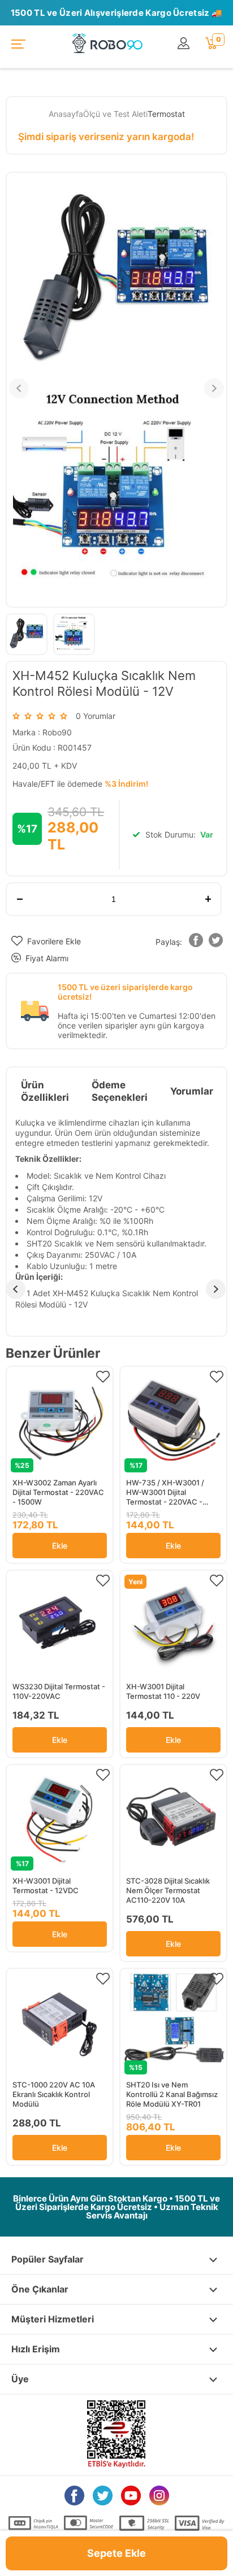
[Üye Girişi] (186, 44)
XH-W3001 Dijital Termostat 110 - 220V (163, 1691)
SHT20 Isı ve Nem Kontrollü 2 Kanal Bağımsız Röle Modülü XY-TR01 (172, 2094)
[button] (196, 942)
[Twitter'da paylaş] (216, 942)
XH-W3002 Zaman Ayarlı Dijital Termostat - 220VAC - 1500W (58, 1492)
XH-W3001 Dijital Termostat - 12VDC (46, 1886)
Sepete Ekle (116, 2553)
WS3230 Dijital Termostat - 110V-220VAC (59, 1691)
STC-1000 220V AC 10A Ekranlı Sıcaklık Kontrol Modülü (54, 2094)
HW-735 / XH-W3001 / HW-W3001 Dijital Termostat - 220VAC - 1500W (165, 1492)
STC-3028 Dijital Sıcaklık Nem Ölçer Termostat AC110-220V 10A (168, 1890)
